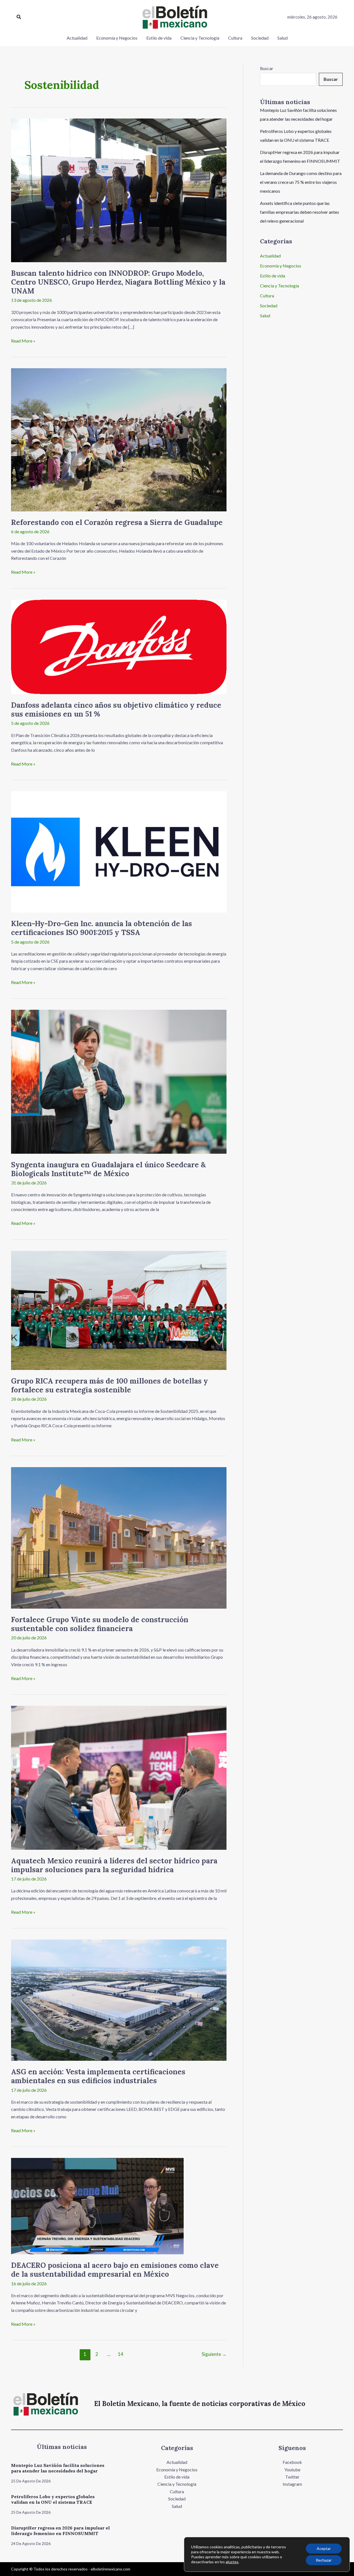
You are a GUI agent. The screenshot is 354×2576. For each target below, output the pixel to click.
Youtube (292, 2470)
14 (121, 2354)
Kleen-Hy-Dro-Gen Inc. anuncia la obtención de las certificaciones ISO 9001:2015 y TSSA (101, 928)
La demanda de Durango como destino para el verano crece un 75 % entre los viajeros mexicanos (301, 182)
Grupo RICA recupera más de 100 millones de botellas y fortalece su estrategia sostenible (110, 1385)
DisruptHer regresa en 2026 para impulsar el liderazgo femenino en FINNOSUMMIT (60, 2531)
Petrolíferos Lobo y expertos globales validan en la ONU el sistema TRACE (53, 2499)
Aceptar (324, 2548)
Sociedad (269, 306)
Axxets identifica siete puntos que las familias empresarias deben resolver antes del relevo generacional (300, 212)
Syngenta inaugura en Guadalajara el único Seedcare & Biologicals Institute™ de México (108, 1169)
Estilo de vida (273, 276)
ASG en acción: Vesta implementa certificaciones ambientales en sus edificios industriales (98, 2076)
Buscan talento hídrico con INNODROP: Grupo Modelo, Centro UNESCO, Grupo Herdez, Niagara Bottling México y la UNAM (118, 282)
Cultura (267, 296)
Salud (265, 315)
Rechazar (324, 2560)
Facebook (292, 2462)
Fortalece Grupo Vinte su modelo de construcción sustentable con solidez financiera (100, 1624)
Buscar (267, 68)
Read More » (23, 340)
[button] (19, 17)
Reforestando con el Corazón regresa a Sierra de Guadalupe (117, 522)
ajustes (232, 2562)
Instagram (292, 2484)
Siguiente (214, 2354)
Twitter (292, 2477)
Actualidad (270, 256)
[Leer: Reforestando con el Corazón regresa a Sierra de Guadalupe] (119, 439)
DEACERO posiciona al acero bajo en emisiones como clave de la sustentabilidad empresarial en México (115, 2270)
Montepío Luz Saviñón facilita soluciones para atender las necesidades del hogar (58, 2468)
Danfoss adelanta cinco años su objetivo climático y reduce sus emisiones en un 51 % (116, 709)
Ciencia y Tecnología (279, 286)
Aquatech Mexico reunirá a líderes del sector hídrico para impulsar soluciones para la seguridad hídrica (114, 1865)
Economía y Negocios (281, 266)
